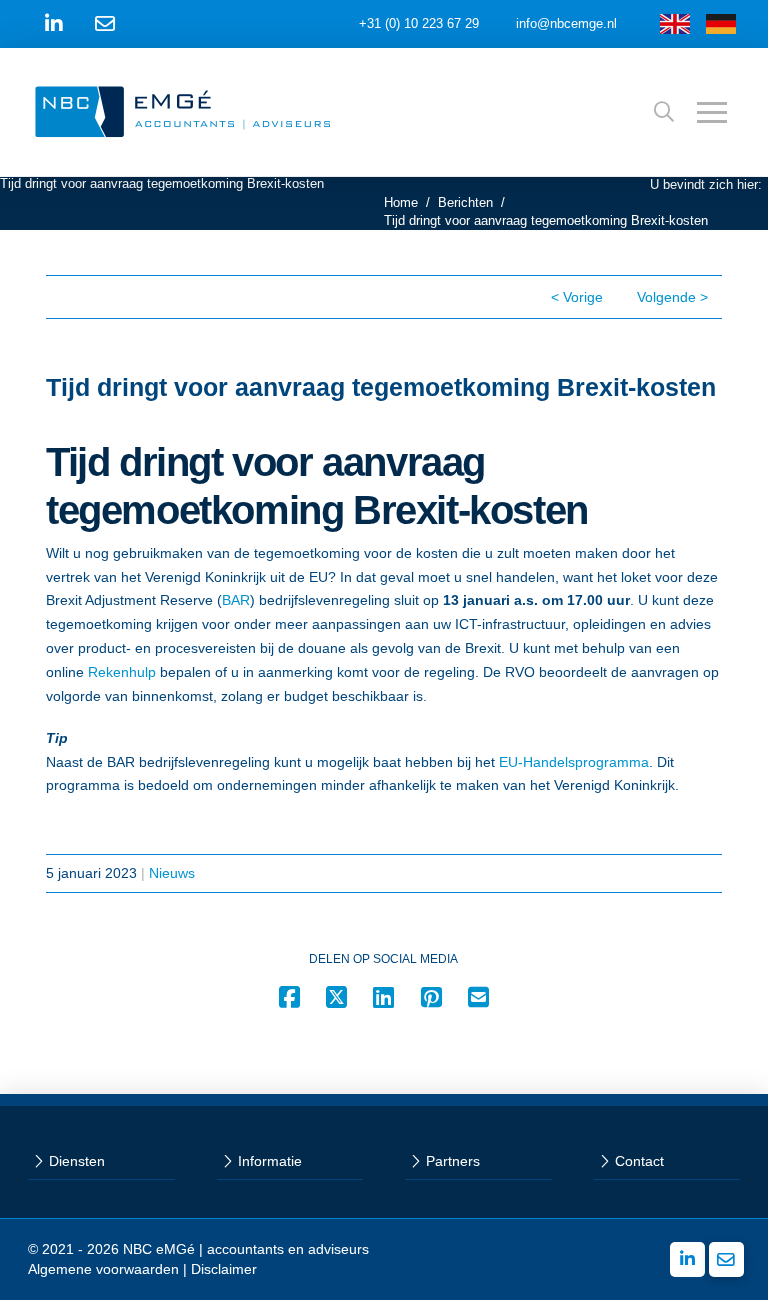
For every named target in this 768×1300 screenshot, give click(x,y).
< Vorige (577, 297)
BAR (236, 600)
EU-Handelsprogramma (574, 762)
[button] (664, 112)
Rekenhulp (122, 672)
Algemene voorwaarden (103, 1269)
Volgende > (672, 297)
